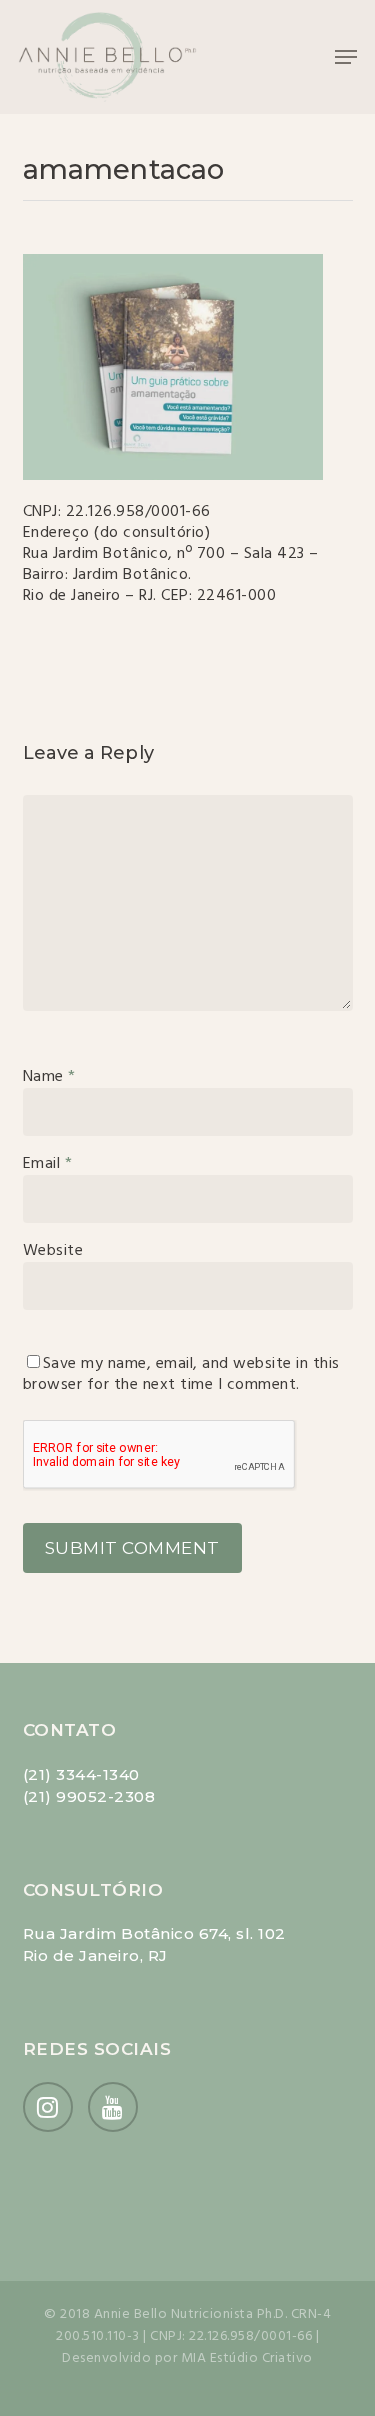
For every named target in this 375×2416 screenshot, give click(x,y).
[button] (346, 57)
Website (53, 1251)
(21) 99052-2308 (89, 1796)
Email (48, 1164)
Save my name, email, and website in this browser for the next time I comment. (181, 1374)
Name (49, 1077)
